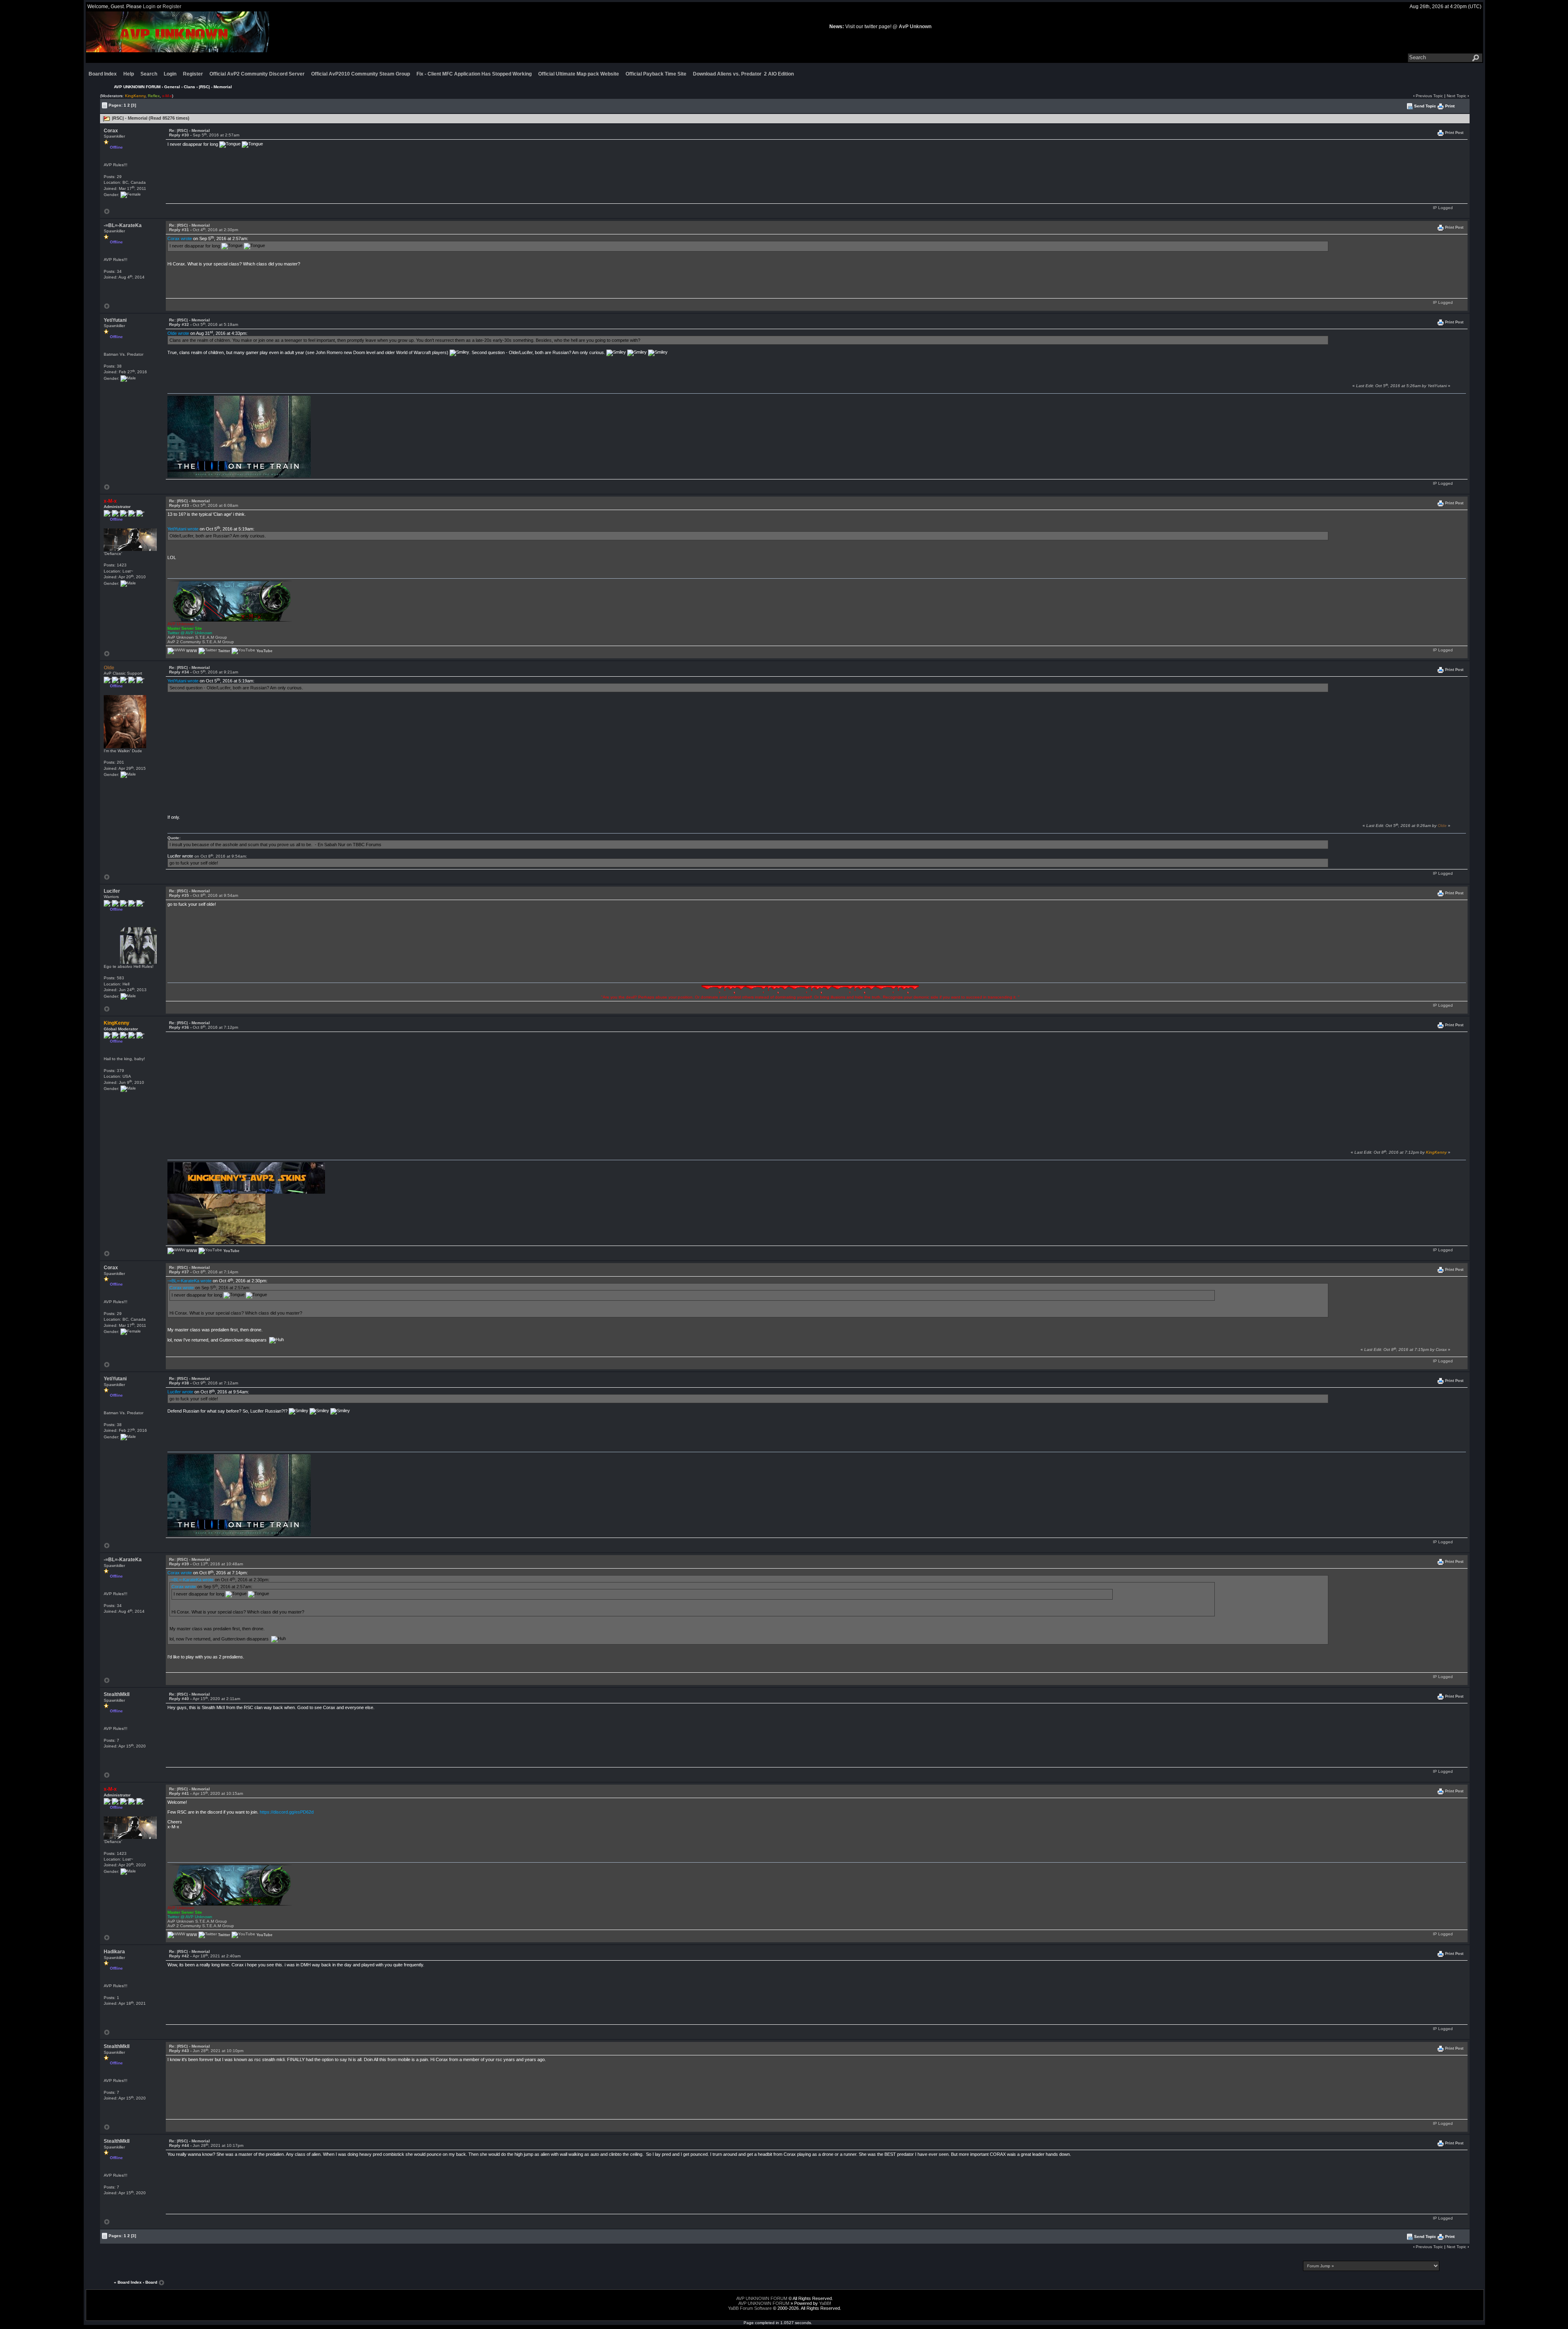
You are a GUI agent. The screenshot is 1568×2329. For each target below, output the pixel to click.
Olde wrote (178, 333)
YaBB (824, 2303)
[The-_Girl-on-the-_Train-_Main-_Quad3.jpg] (239, 449)
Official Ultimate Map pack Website (579, 74)
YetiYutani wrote (183, 529)
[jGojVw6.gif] (810, 990)
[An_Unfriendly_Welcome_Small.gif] (216, 1221)
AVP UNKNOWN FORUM (137, 87)
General (172, 87)
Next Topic (1457, 96)
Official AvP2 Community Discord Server (257, 74)
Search (149, 74)
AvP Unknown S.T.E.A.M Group (197, 637)
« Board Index (128, 2282)
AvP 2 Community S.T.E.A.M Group (201, 642)
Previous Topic (1429, 96)
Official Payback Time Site (656, 74)
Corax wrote (180, 238)
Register (172, 7)
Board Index (103, 74)
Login (149, 7)
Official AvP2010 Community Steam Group (361, 74)
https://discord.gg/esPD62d (287, 1812)
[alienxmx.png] (231, 601)
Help (129, 74)
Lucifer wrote (180, 856)
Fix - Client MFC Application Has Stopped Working (474, 74)
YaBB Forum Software (750, 2308)
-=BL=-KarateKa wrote (189, 1281)
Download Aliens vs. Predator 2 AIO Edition (743, 74)
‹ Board (150, 2282)
